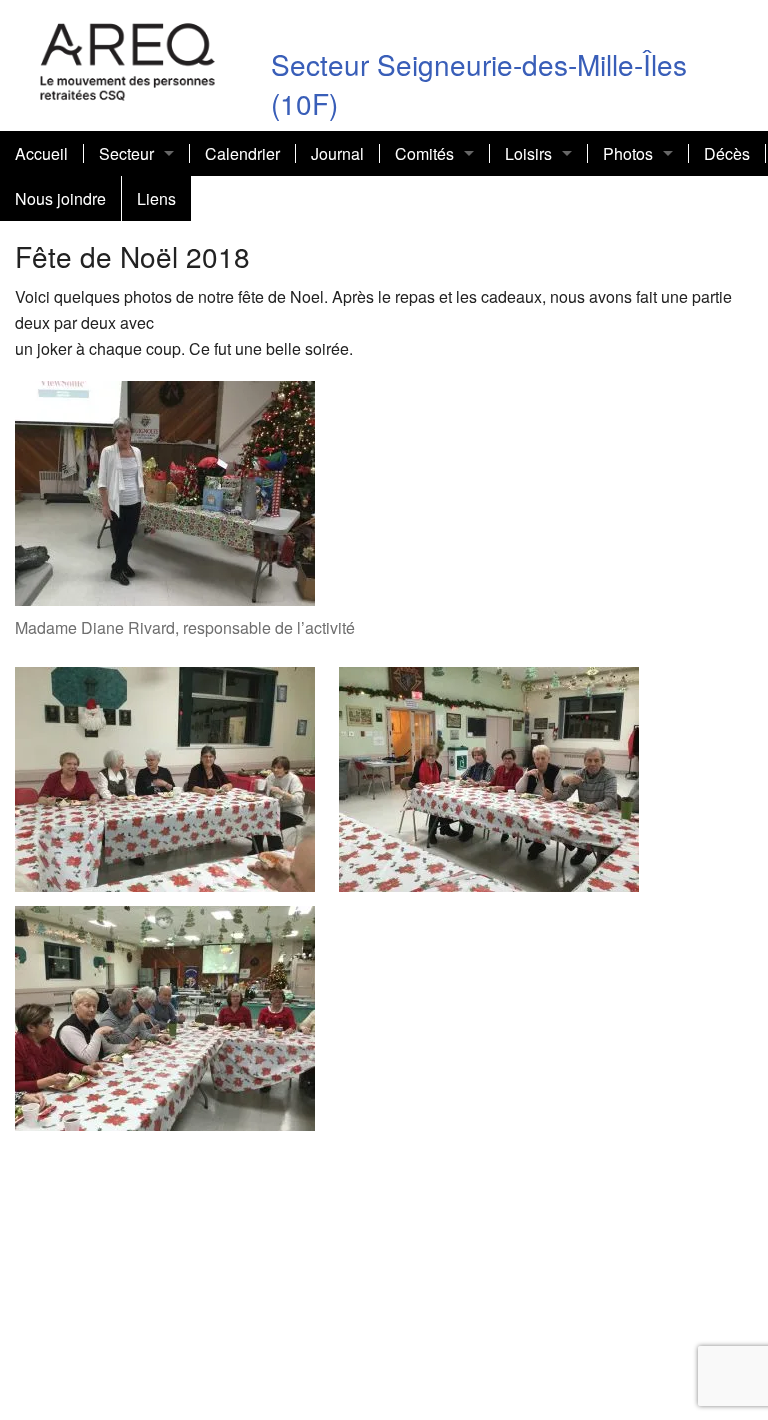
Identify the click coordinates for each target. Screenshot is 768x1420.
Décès (727, 153)
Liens (156, 198)
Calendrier (242, 153)
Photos (628, 153)
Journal (337, 153)
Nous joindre (60, 198)
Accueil (41, 153)
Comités (424, 153)
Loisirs (528, 153)
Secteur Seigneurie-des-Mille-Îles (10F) (479, 83)
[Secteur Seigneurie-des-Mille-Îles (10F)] (128, 58)
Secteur (126, 153)
